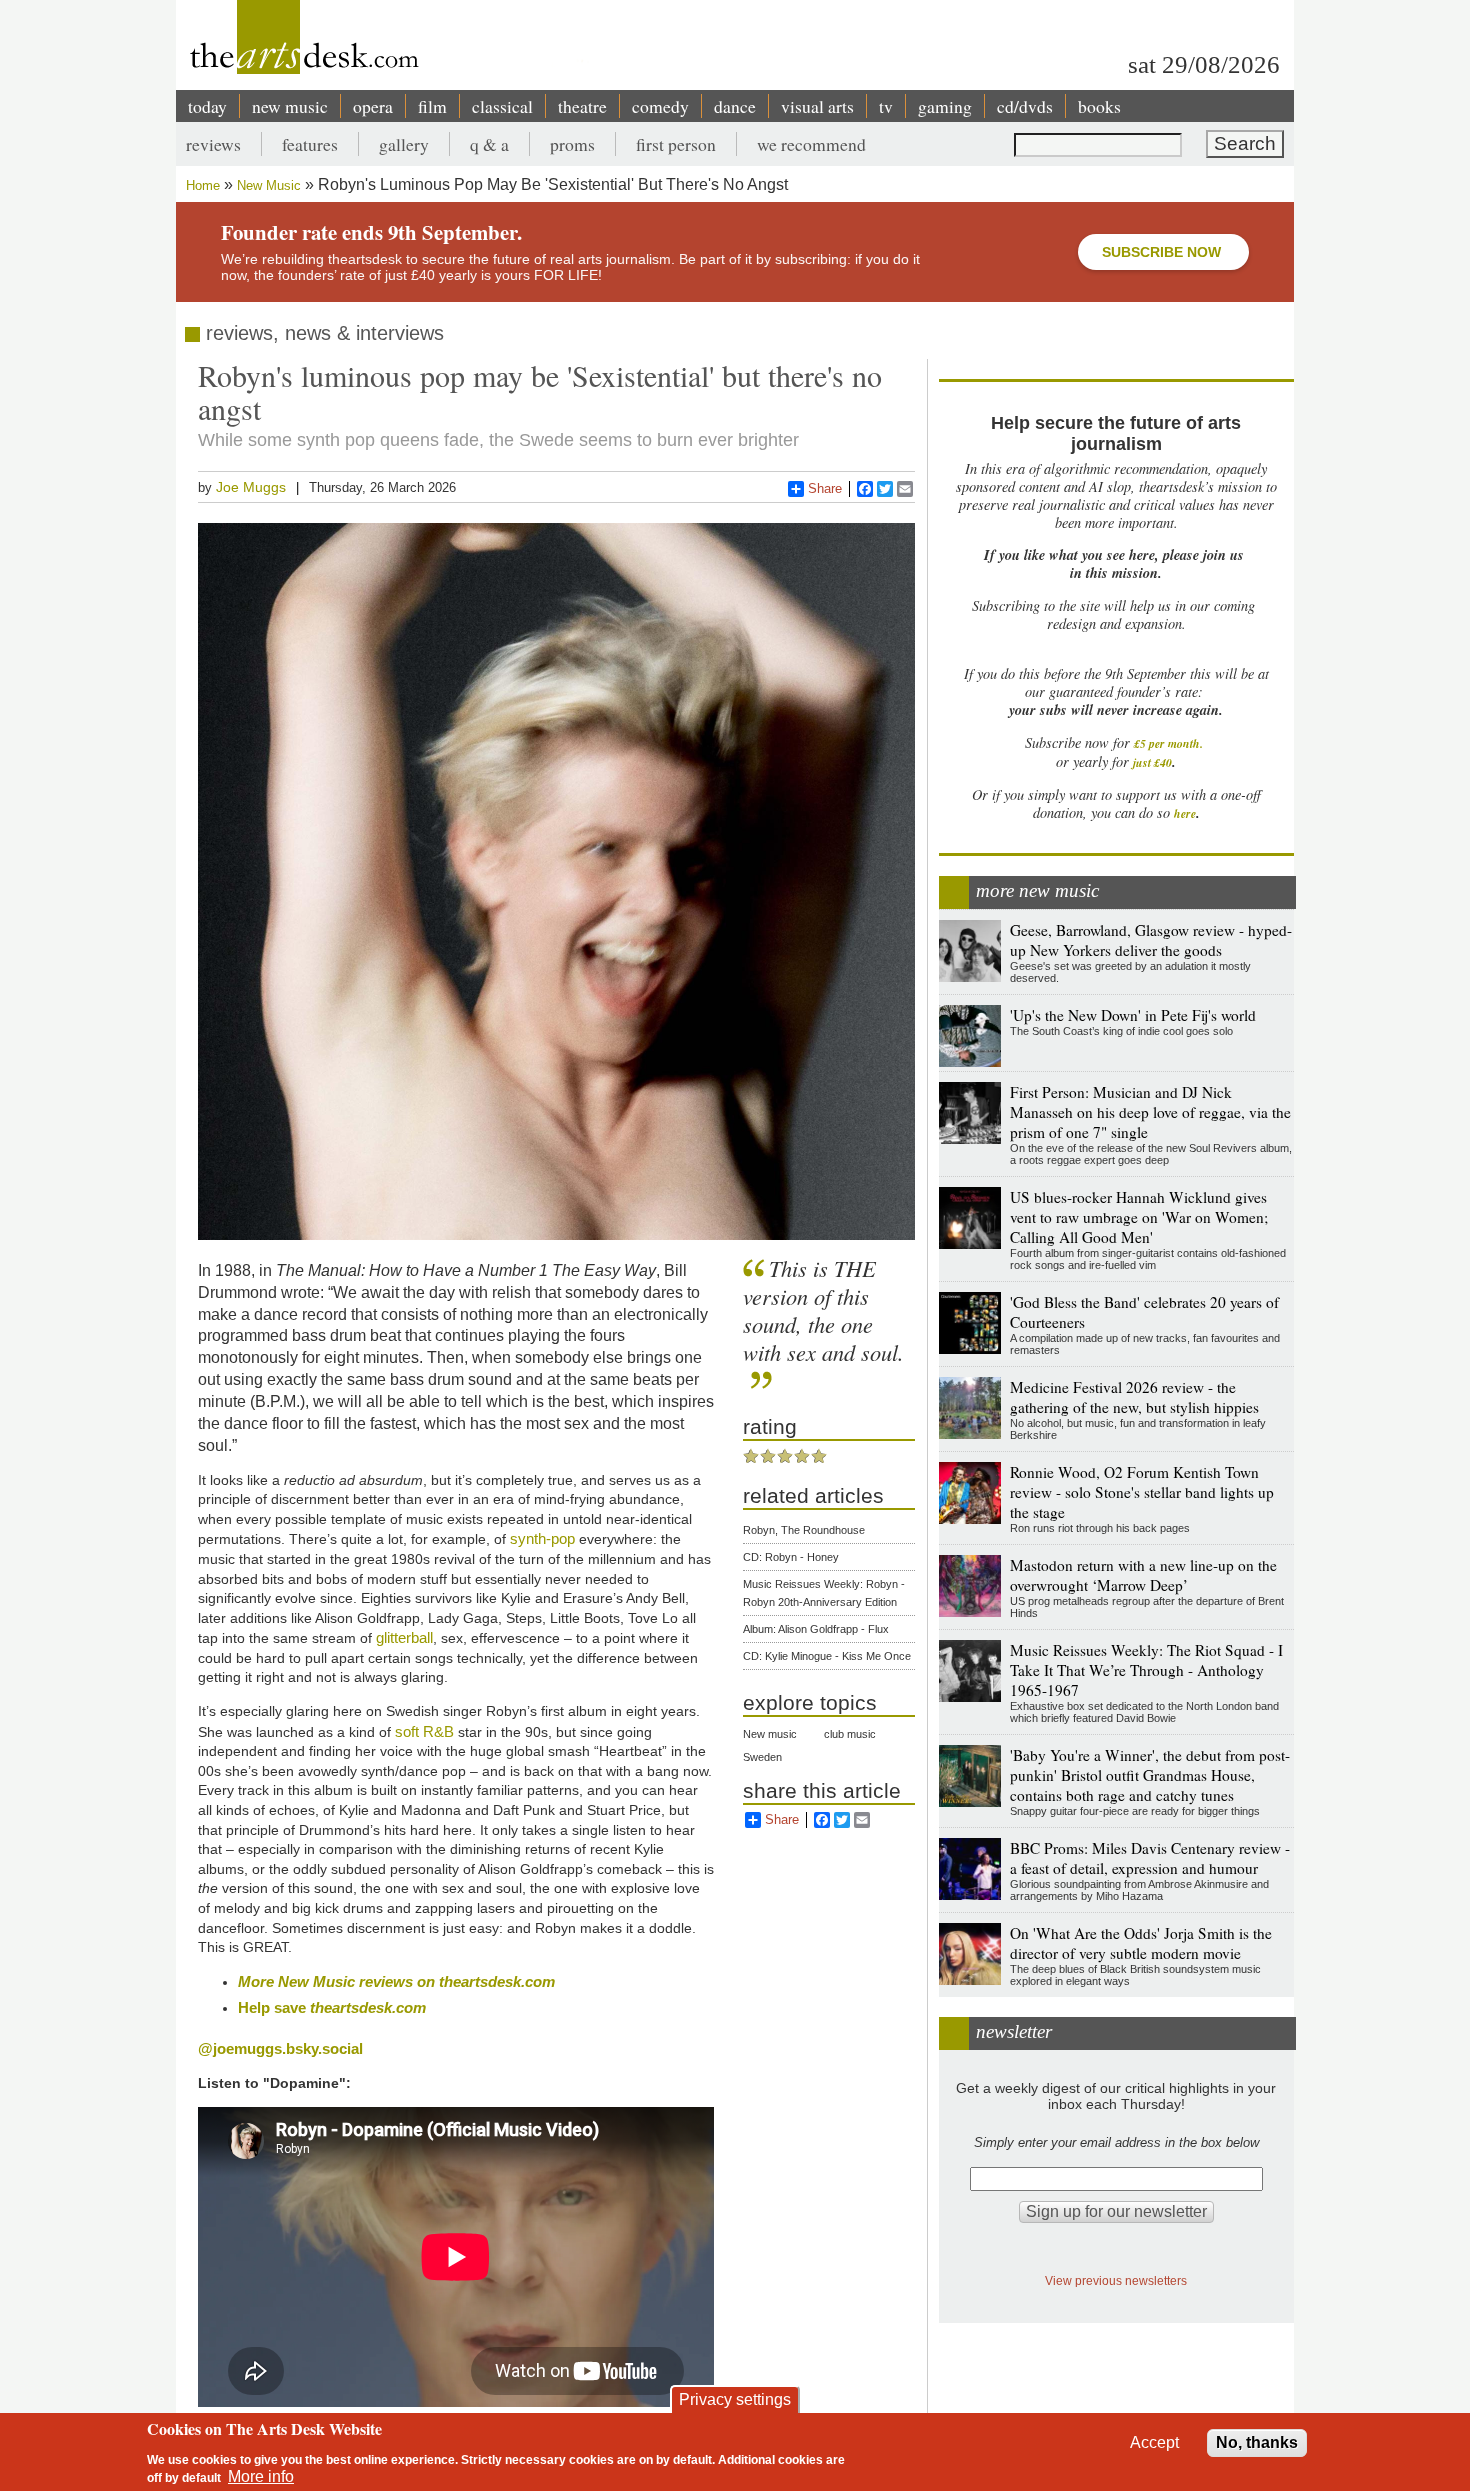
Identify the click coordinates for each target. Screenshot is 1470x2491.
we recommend (811, 144)
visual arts (817, 106)
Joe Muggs (251, 487)
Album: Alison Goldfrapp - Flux (816, 1629)
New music (770, 1734)
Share (825, 488)
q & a (489, 144)
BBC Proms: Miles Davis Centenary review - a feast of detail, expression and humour (1150, 1858)
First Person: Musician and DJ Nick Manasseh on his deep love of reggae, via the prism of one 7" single (1150, 1112)
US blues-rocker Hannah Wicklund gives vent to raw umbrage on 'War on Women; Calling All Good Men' (1139, 1217)
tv (886, 106)
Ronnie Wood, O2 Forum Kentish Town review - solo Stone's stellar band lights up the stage (1142, 1492)
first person (676, 144)
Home (203, 185)
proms (572, 144)
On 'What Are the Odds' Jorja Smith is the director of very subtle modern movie (1141, 1943)
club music (850, 1734)
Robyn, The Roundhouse (804, 1530)
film (432, 106)
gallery (404, 144)
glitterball (404, 1637)
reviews (213, 144)
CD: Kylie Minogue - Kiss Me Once (827, 1656)
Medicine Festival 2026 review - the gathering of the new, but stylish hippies (1134, 1397)
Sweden (762, 1757)
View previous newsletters (1116, 2280)
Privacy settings (735, 2399)
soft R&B (424, 1731)
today (207, 106)
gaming (945, 106)
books (1099, 106)
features (310, 144)
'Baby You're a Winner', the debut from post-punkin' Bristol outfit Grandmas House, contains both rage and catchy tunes (1150, 1775)
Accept (1154, 2442)
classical (502, 106)
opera (373, 106)
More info (261, 2476)
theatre (582, 106)
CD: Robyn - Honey (791, 1557)
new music (290, 106)
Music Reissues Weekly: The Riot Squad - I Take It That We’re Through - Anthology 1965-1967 (1146, 1670)
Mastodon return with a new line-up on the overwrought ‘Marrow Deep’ (1143, 1575)
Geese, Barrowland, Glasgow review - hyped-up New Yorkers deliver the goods (1151, 940)
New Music (269, 185)
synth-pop (542, 1538)
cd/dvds (1025, 106)
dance (735, 106)
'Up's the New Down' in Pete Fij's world (1133, 1015)
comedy (660, 106)
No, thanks (1257, 2442)
